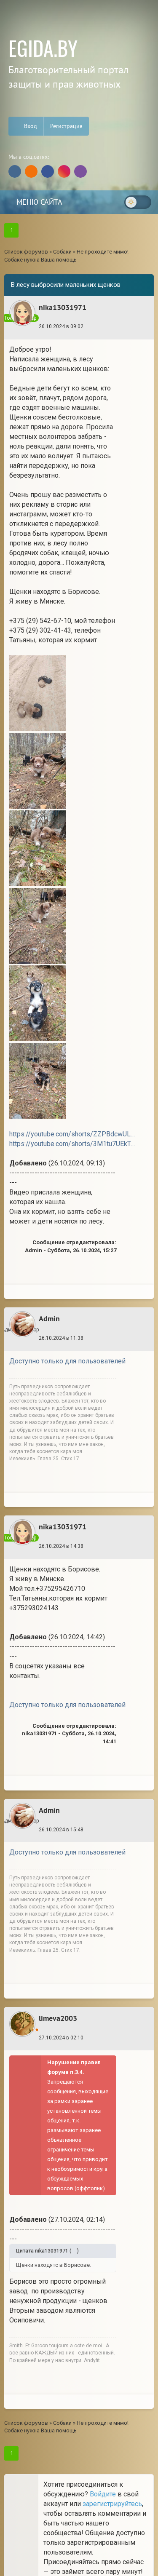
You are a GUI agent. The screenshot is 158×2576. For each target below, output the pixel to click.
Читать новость (79, 1407)
